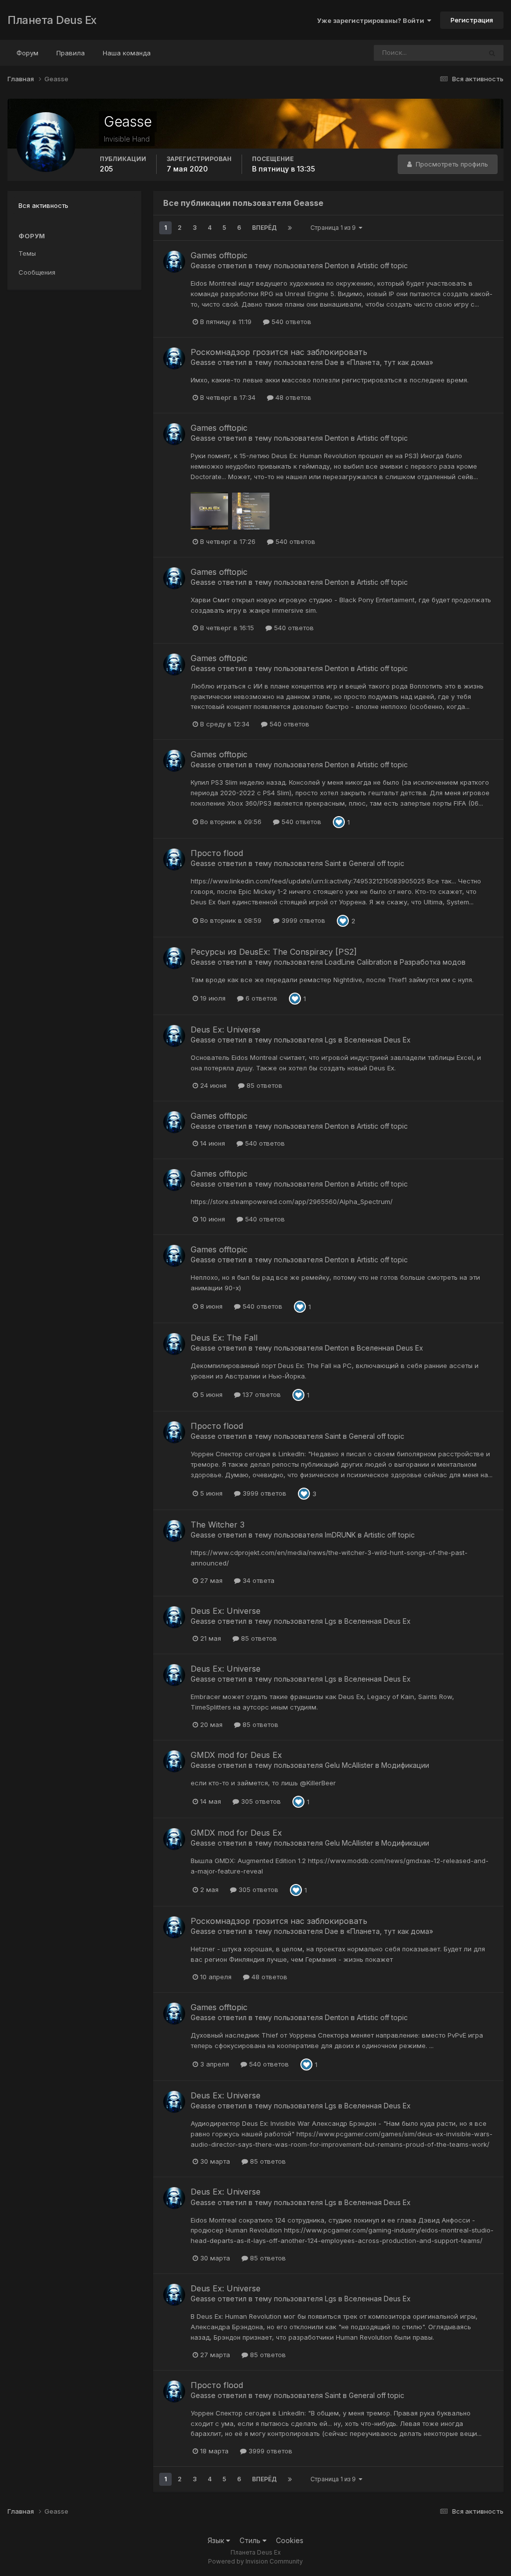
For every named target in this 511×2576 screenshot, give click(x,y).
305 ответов (260, 1801)
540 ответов (290, 322)
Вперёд (264, 228)
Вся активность (43, 205)
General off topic (377, 863)
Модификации (405, 1765)
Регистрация (472, 20)
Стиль (251, 2540)
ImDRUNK (340, 1535)
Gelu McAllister (349, 1765)
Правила (71, 53)
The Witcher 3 (218, 1525)
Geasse (203, 265)
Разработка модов (433, 962)
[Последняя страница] (290, 228)
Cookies (290, 2540)
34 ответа (257, 1580)
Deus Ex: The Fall (224, 1338)
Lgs (331, 1040)
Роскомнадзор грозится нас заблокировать (279, 352)
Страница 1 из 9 (335, 228)
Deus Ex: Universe (226, 1030)
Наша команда (127, 53)
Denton (337, 265)
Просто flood (217, 853)
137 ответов (261, 1394)
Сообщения (37, 272)
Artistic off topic (382, 265)
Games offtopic (219, 255)
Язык (217, 2540)
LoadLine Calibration (358, 962)
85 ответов (263, 1085)
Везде (458, 53)
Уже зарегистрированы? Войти (372, 20)
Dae (332, 362)
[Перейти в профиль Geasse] (174, 262)
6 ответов (260, 998)
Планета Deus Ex (52, 20)
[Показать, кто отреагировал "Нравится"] (339, 822)
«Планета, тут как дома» (390, 362)
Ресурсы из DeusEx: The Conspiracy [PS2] (274, 952)
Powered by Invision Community (255, 2561)
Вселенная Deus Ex (378, 1040)
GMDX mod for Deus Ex (236, 1755)
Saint (333, 863)
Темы (27, 253)
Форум (27, 53)
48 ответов (292, 397)
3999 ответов (302, 920)
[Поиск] (492, 53)
